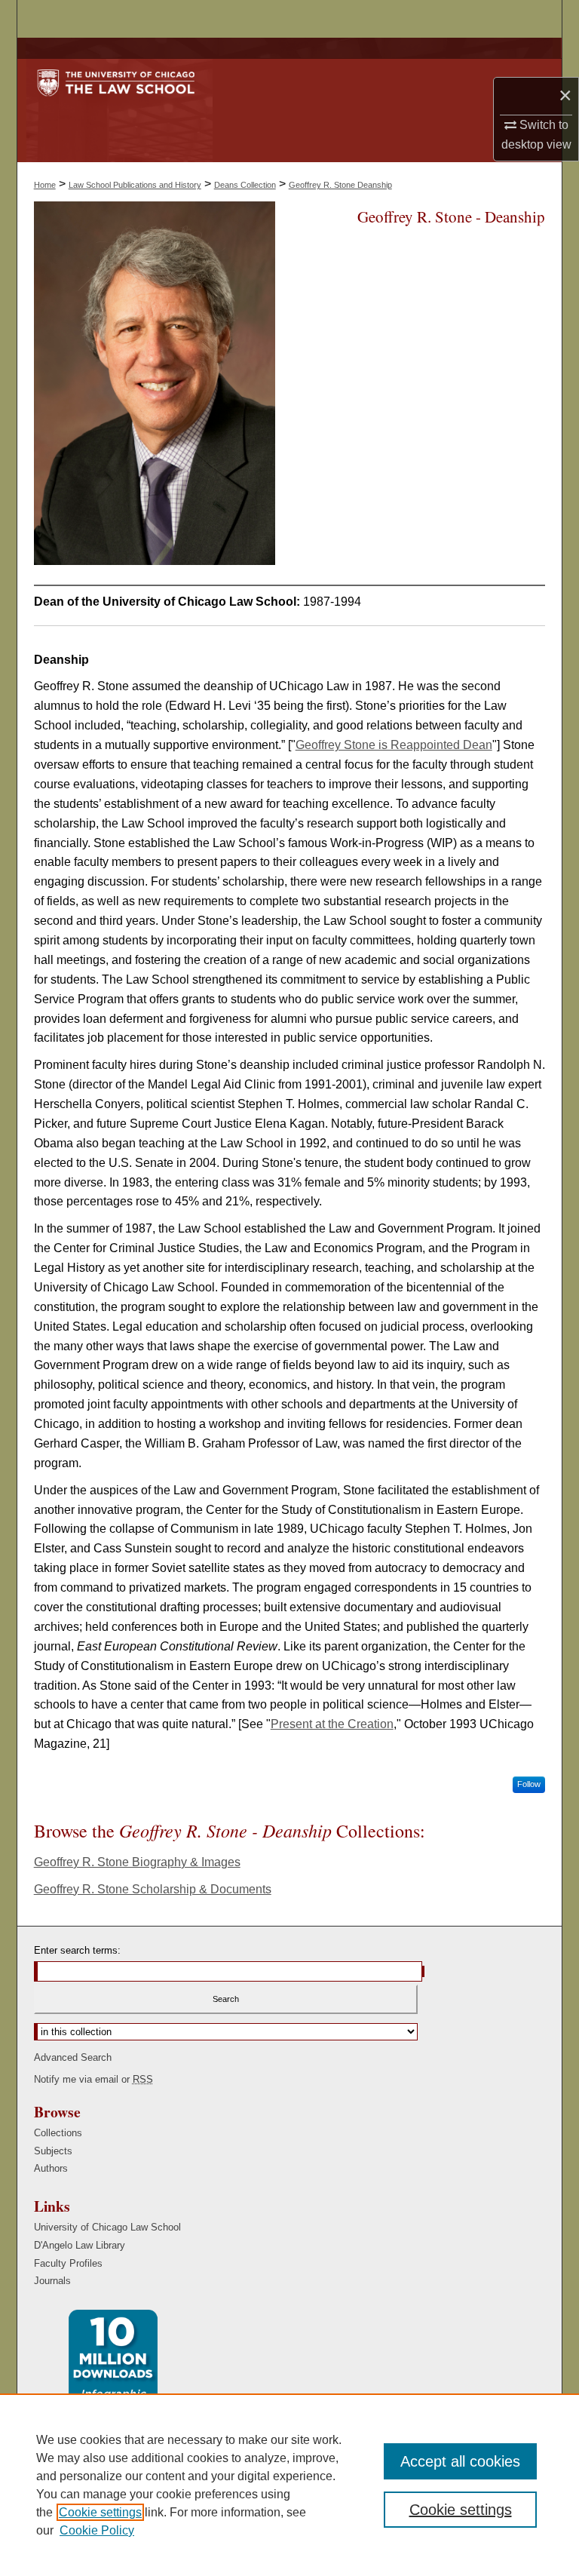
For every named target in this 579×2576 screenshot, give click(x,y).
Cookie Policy (97, 2530)
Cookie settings (100, 2512)
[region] (289, 2485)
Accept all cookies (460, 2461)
